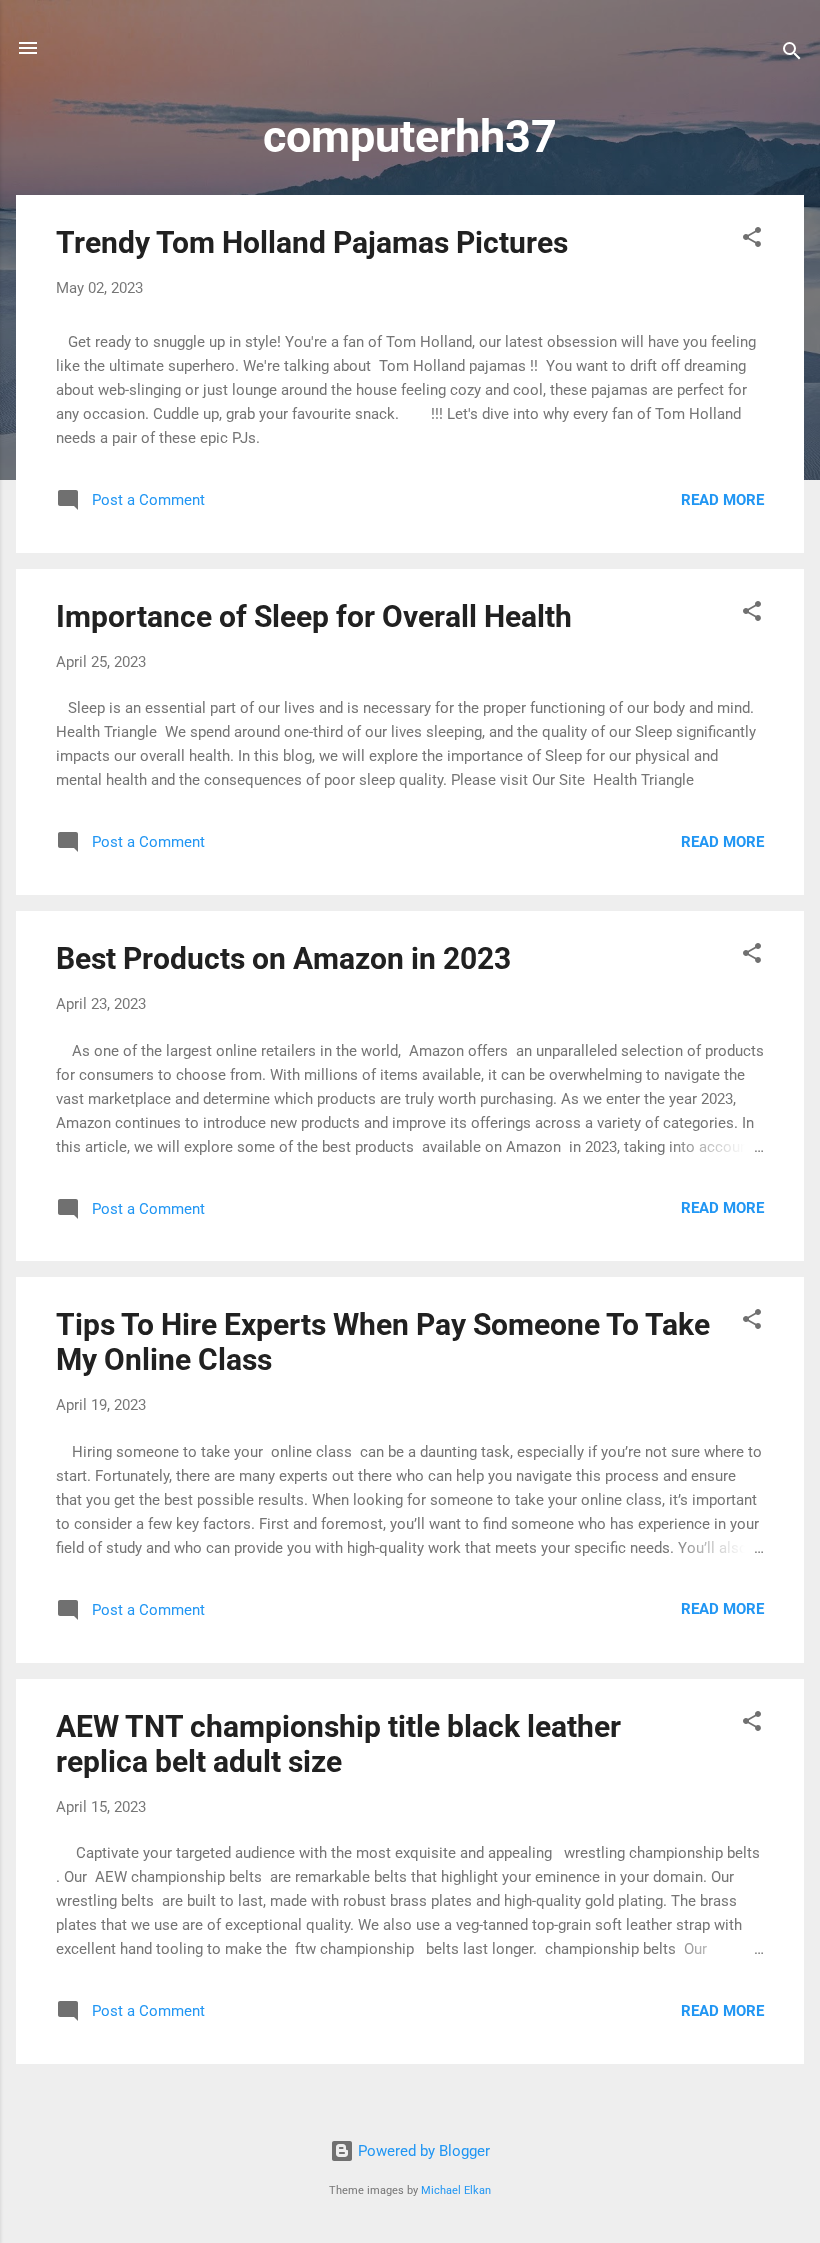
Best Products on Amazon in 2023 (283, 958)
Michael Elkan (456, 2190)
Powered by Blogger (422, 2151)
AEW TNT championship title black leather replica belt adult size (338, 1744)
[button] (752, 240)
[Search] (792, 54)
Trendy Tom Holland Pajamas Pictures (312, 242)
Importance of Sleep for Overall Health (314, 616)
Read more (722, 500)
